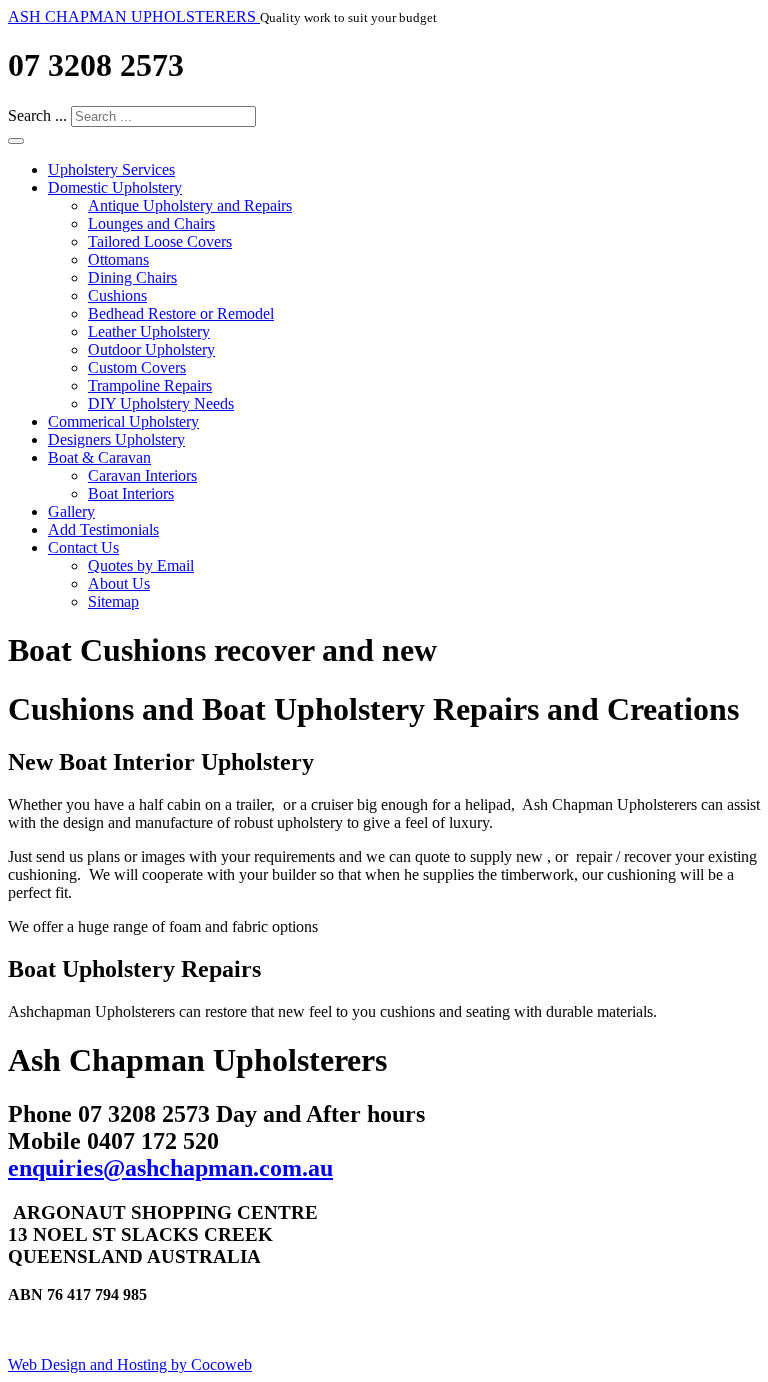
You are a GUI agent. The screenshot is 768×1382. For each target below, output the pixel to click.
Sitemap (113, 601)
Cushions (117, 295)
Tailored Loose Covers (160, 241)
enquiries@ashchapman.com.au (170, 1168)
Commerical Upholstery (123, 421)
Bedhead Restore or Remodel (181, 313)
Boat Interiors (131, 493)
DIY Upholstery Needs (161, 403)
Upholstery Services (111, 169)
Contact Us (83, 547)
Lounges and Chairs (151, 223)
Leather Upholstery (149, 331)
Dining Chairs (132, 277)
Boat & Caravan (99, 457)
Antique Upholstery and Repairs (190, 205)
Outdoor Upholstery (151, 349)
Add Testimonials (103, 529)
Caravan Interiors (142, 475)
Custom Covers (137, 367)
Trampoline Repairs (150, 385)
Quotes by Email (141, 565)
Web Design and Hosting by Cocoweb (130, 1364)
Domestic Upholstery (115, 187)
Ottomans (118, 259)
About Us (119, 583)
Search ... (37, 115)
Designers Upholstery (116, 439)
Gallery (71, 511)
